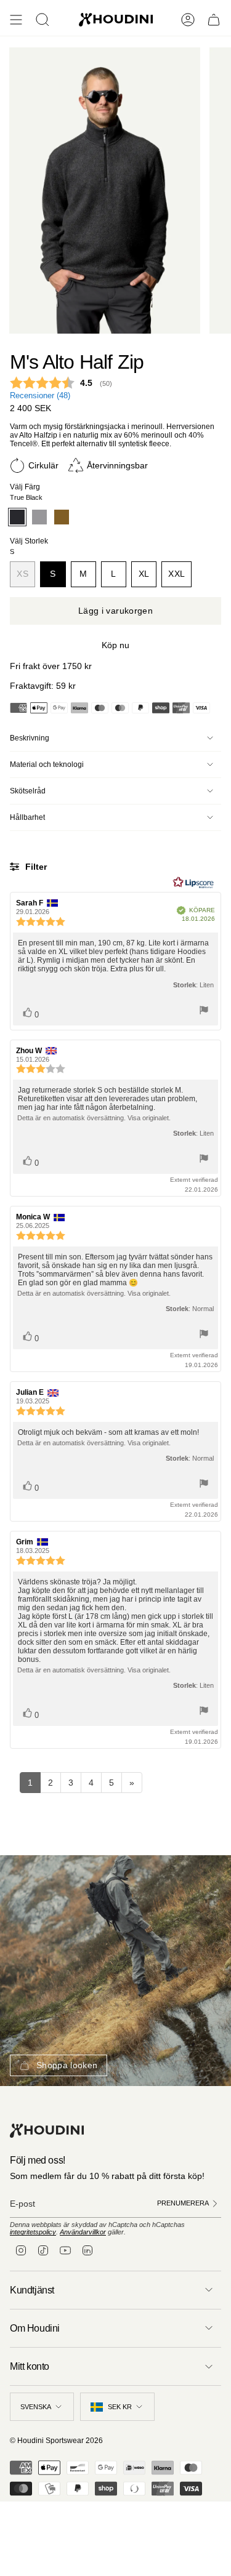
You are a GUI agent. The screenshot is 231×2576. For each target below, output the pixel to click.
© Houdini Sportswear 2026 (56, 2441)
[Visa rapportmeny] (204, 1011)
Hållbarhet (27, 817)
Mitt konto (30, 2366)
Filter (35, 867)
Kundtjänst (32, 2290)
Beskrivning (30, 738)
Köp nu (115, 645)
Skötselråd (28, 791)
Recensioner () (40, 396)
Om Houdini (35, 2328)
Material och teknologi (47, 764)
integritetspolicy (33, 2232)
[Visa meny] (16, 20)
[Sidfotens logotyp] (47, 2131)
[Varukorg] (214, 20)
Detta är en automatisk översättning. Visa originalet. (94, 1118)
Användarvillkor (83, 2232)
